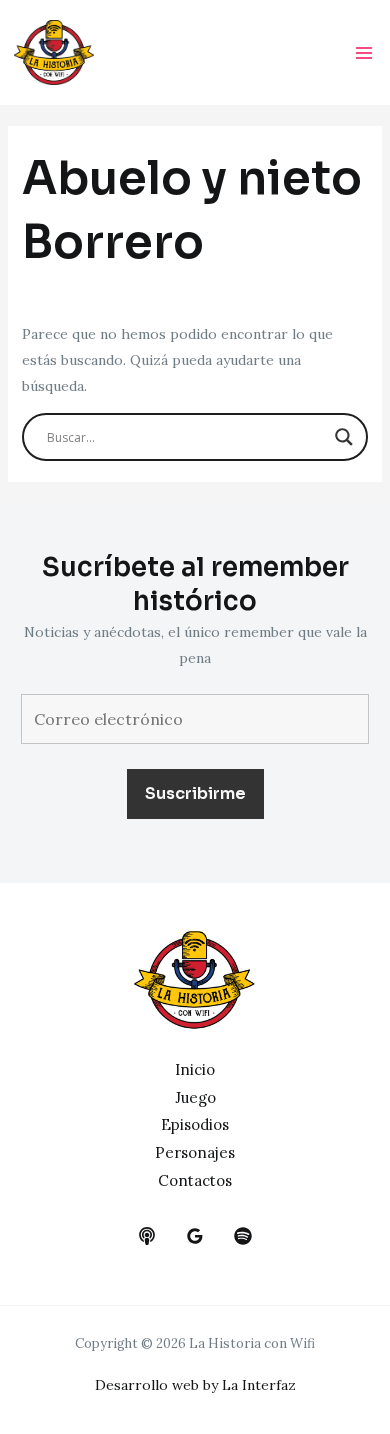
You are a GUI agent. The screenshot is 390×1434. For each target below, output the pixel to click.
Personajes (195, 1152)
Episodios (195, 1124)
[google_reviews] (195, 1236)
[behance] (147, 1236)
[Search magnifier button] (344, 437)
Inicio (195, 1069)
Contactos (195, 1180)
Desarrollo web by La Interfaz (195, 1385)
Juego (195, 1097)
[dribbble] (243, 1236)
